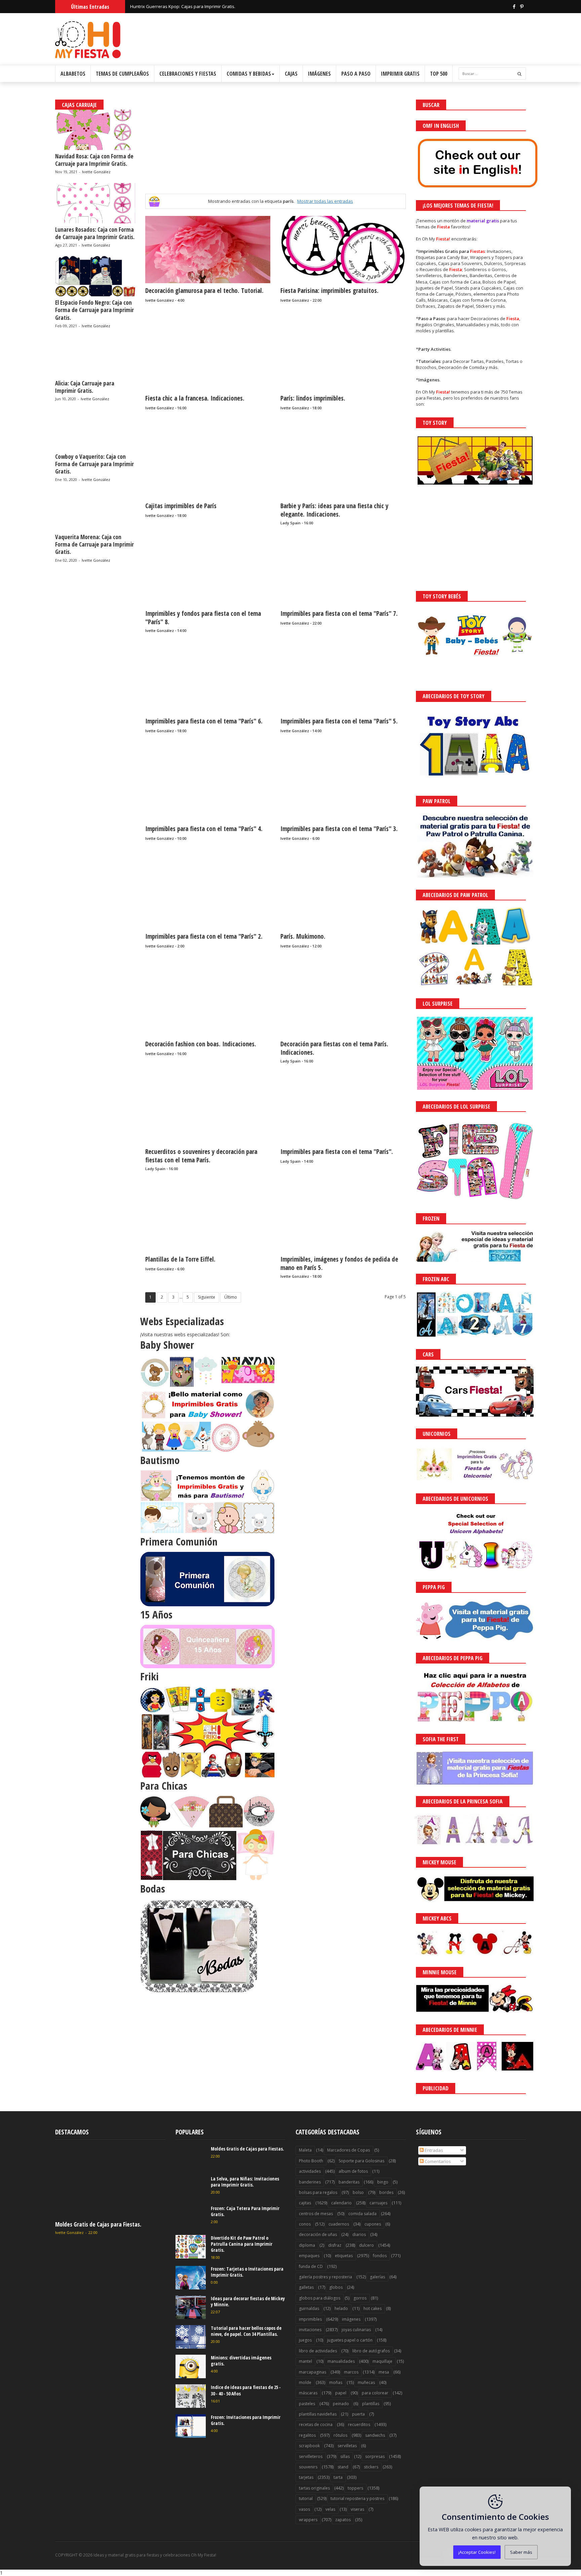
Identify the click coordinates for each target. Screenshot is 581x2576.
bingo (383, 2182)
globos (336, 2287)
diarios (359, 2234)
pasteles (307, 2404)
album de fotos (353, 2171)
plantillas (371, 2404)
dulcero (366, 2245)
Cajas (291, 74)
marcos (351, 2372)
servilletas (347, 2446)
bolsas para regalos (318, 2192)
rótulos (340, 2435)
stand (343, 2467)
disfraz (335, 2245)
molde (305, 2382)
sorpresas (375, 2456)
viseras (357, 2509)
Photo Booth (311, 2161)
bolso (358, 2192)
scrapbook (309, 2446)
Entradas (433, 2150)
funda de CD (311, 2266)
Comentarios (437, 2161)
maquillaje (382, 2361)
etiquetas (344, 2256)
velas (330, 2509)
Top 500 (439, 74)
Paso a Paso (356, 74)
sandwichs (375, 2435)
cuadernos (339, 2224)
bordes (386, 2192)
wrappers (308, 2520)
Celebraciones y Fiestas (188, 74)
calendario (341, 2203)
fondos (380, 2256)
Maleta (305, 2150)
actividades (310, 2171)
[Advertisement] (275, 147)
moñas (336, 2382)
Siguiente (207, 1297)
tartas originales (314, 2488)
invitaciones (310, 2330)
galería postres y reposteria (325, 2277)
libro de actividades (318, 2351)
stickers (371, 2467)
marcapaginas (313, 2372)
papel (341, 2393)
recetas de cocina (316, 2424)
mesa (384, 2372)
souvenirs (308, 2467)
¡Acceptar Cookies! (477, 2552)
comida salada (362, 2214)
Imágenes (319, 74)
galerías (377, 2277)
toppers (355, 2488)
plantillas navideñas (318, 2414)
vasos (304, 2509)
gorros (360, 2298)
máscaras (308, 2393)
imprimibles (310, 2319)
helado (341, 2308)
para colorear (375, 2393)
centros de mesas (316, 2214)
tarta (338, 2477)
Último (231, 1297)
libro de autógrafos (371, 2351)
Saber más (521, 2552)
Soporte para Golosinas (361, 2161)
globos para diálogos (320, 2298)
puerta (358, 2414)
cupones (373, 2224)
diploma (307, 2245)
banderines (310, 2182)
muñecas (366, 2382)
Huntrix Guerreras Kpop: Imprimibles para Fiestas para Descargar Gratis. (204, 6)
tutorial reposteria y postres (357, 2498)
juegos (305, 2340)
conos (305, 2224)
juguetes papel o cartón (350, 2340)
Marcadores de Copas (348, 2150)
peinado (341, 2404)
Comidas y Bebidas (249, 74)
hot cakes (373, 2308)
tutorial (306, 2498)
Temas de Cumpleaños (122, 74)
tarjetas (306, 2477)
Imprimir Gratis (400, 74)
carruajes (378, 2203)
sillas (345, 2456)
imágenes (351, 2319)
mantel (305, 2361)
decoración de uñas (318, 2234)
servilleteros (311, 2456)
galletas (306, 2287)
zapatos (343, 2520)
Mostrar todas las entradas (325, 201)
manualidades (341, 2361)
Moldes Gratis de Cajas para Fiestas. (98, 2224)
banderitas (349, 2182)
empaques (309, 2256)
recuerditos (359, 2424)
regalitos (307, 2435)
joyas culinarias (356, 2330)
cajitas (305, 2203)
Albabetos (73, 74)
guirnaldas (309, 2308)
